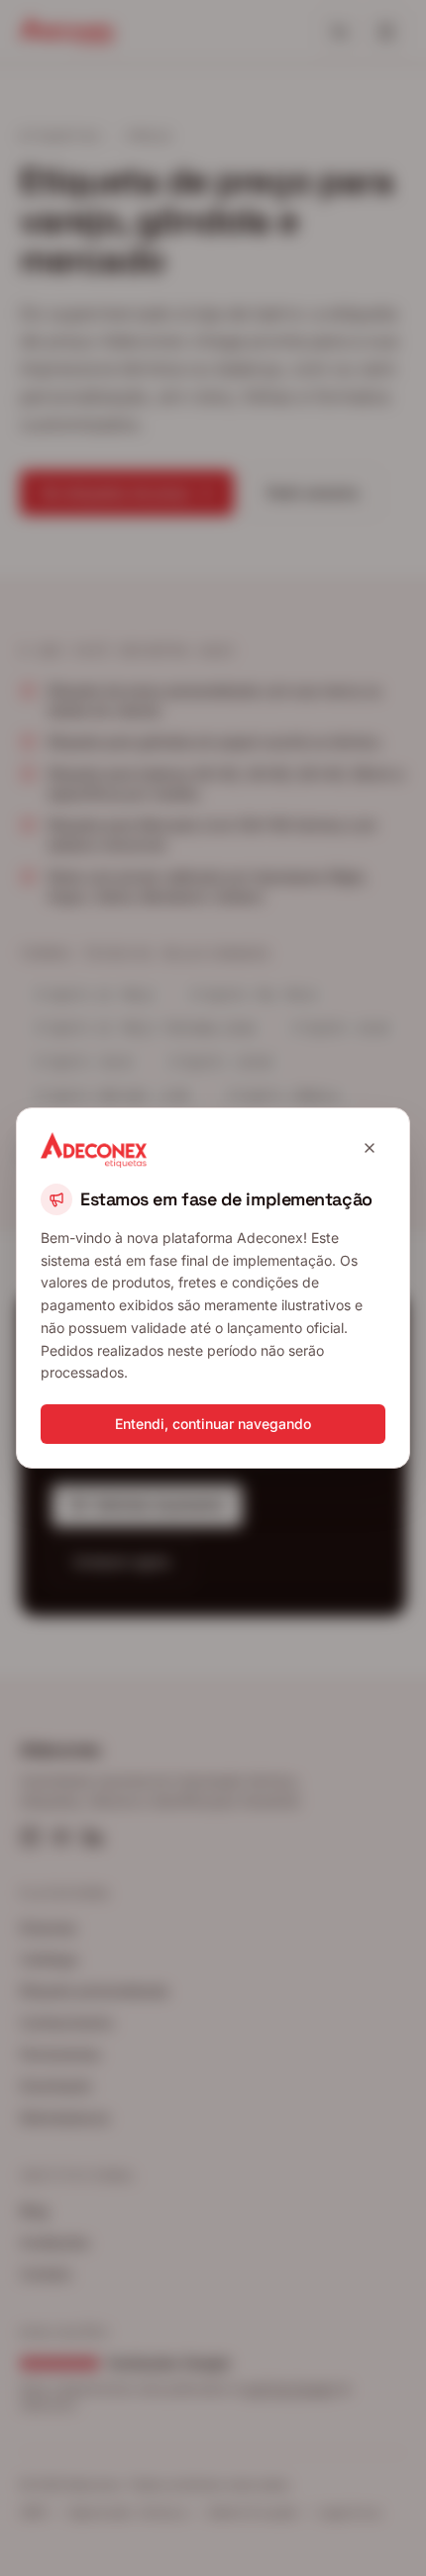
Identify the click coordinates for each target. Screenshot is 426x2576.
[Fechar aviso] (370, 1148)
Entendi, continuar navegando (213, 1424)
